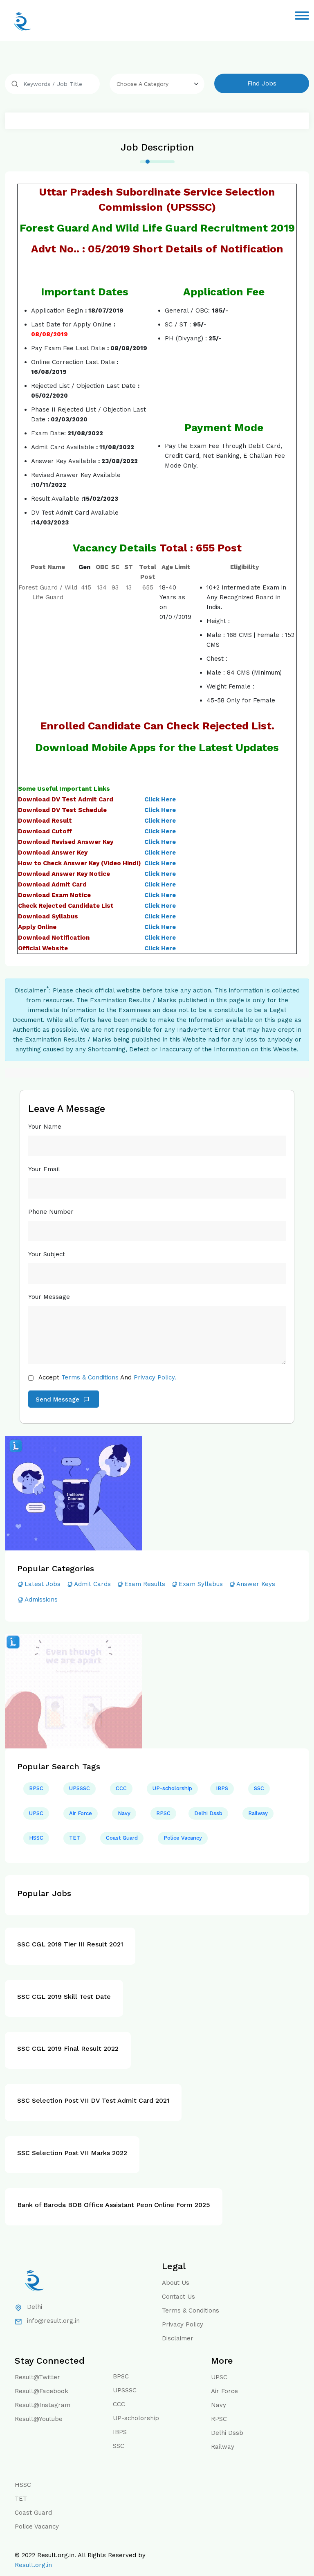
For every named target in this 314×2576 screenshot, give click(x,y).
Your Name (45, 1127)
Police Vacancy (183, 1838)
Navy (124, 1813)
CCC (121, 1788)
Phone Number (51, 1212)
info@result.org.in (53, 2321)
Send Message (58, 1399)
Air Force (81, 1813)
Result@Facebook (41, 2391)
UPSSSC (80, 1788)
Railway (258, 1813)
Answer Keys (256, 1584)
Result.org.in (33, 2565)
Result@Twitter (37, 2377)
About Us (176, 2283)
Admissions (41, 1600)
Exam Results (145, 1584)
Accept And (107, 1377)
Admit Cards (92, 1584)
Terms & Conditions (90, 1377)
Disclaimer (178, 2338)
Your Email (44, 1169)
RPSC (163, 1813)
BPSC (36, 1788)
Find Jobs (262, 83)
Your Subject (47, 1254)
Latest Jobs (43, 1584)
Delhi (35, 2307)
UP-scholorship (172, 1788)
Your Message (49, 1297)
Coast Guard (122, 1838)
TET (75, 1838)
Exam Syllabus (201, 1584)
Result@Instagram (43, 2405)
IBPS (222, 1788)
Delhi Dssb (208, 1813)
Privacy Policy (183, 2324)
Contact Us (178, 2297)
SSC (259, 1788)
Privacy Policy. (155, 1377)
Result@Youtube (39, 2419)
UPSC (36, 1813)
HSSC (36, 1838)
